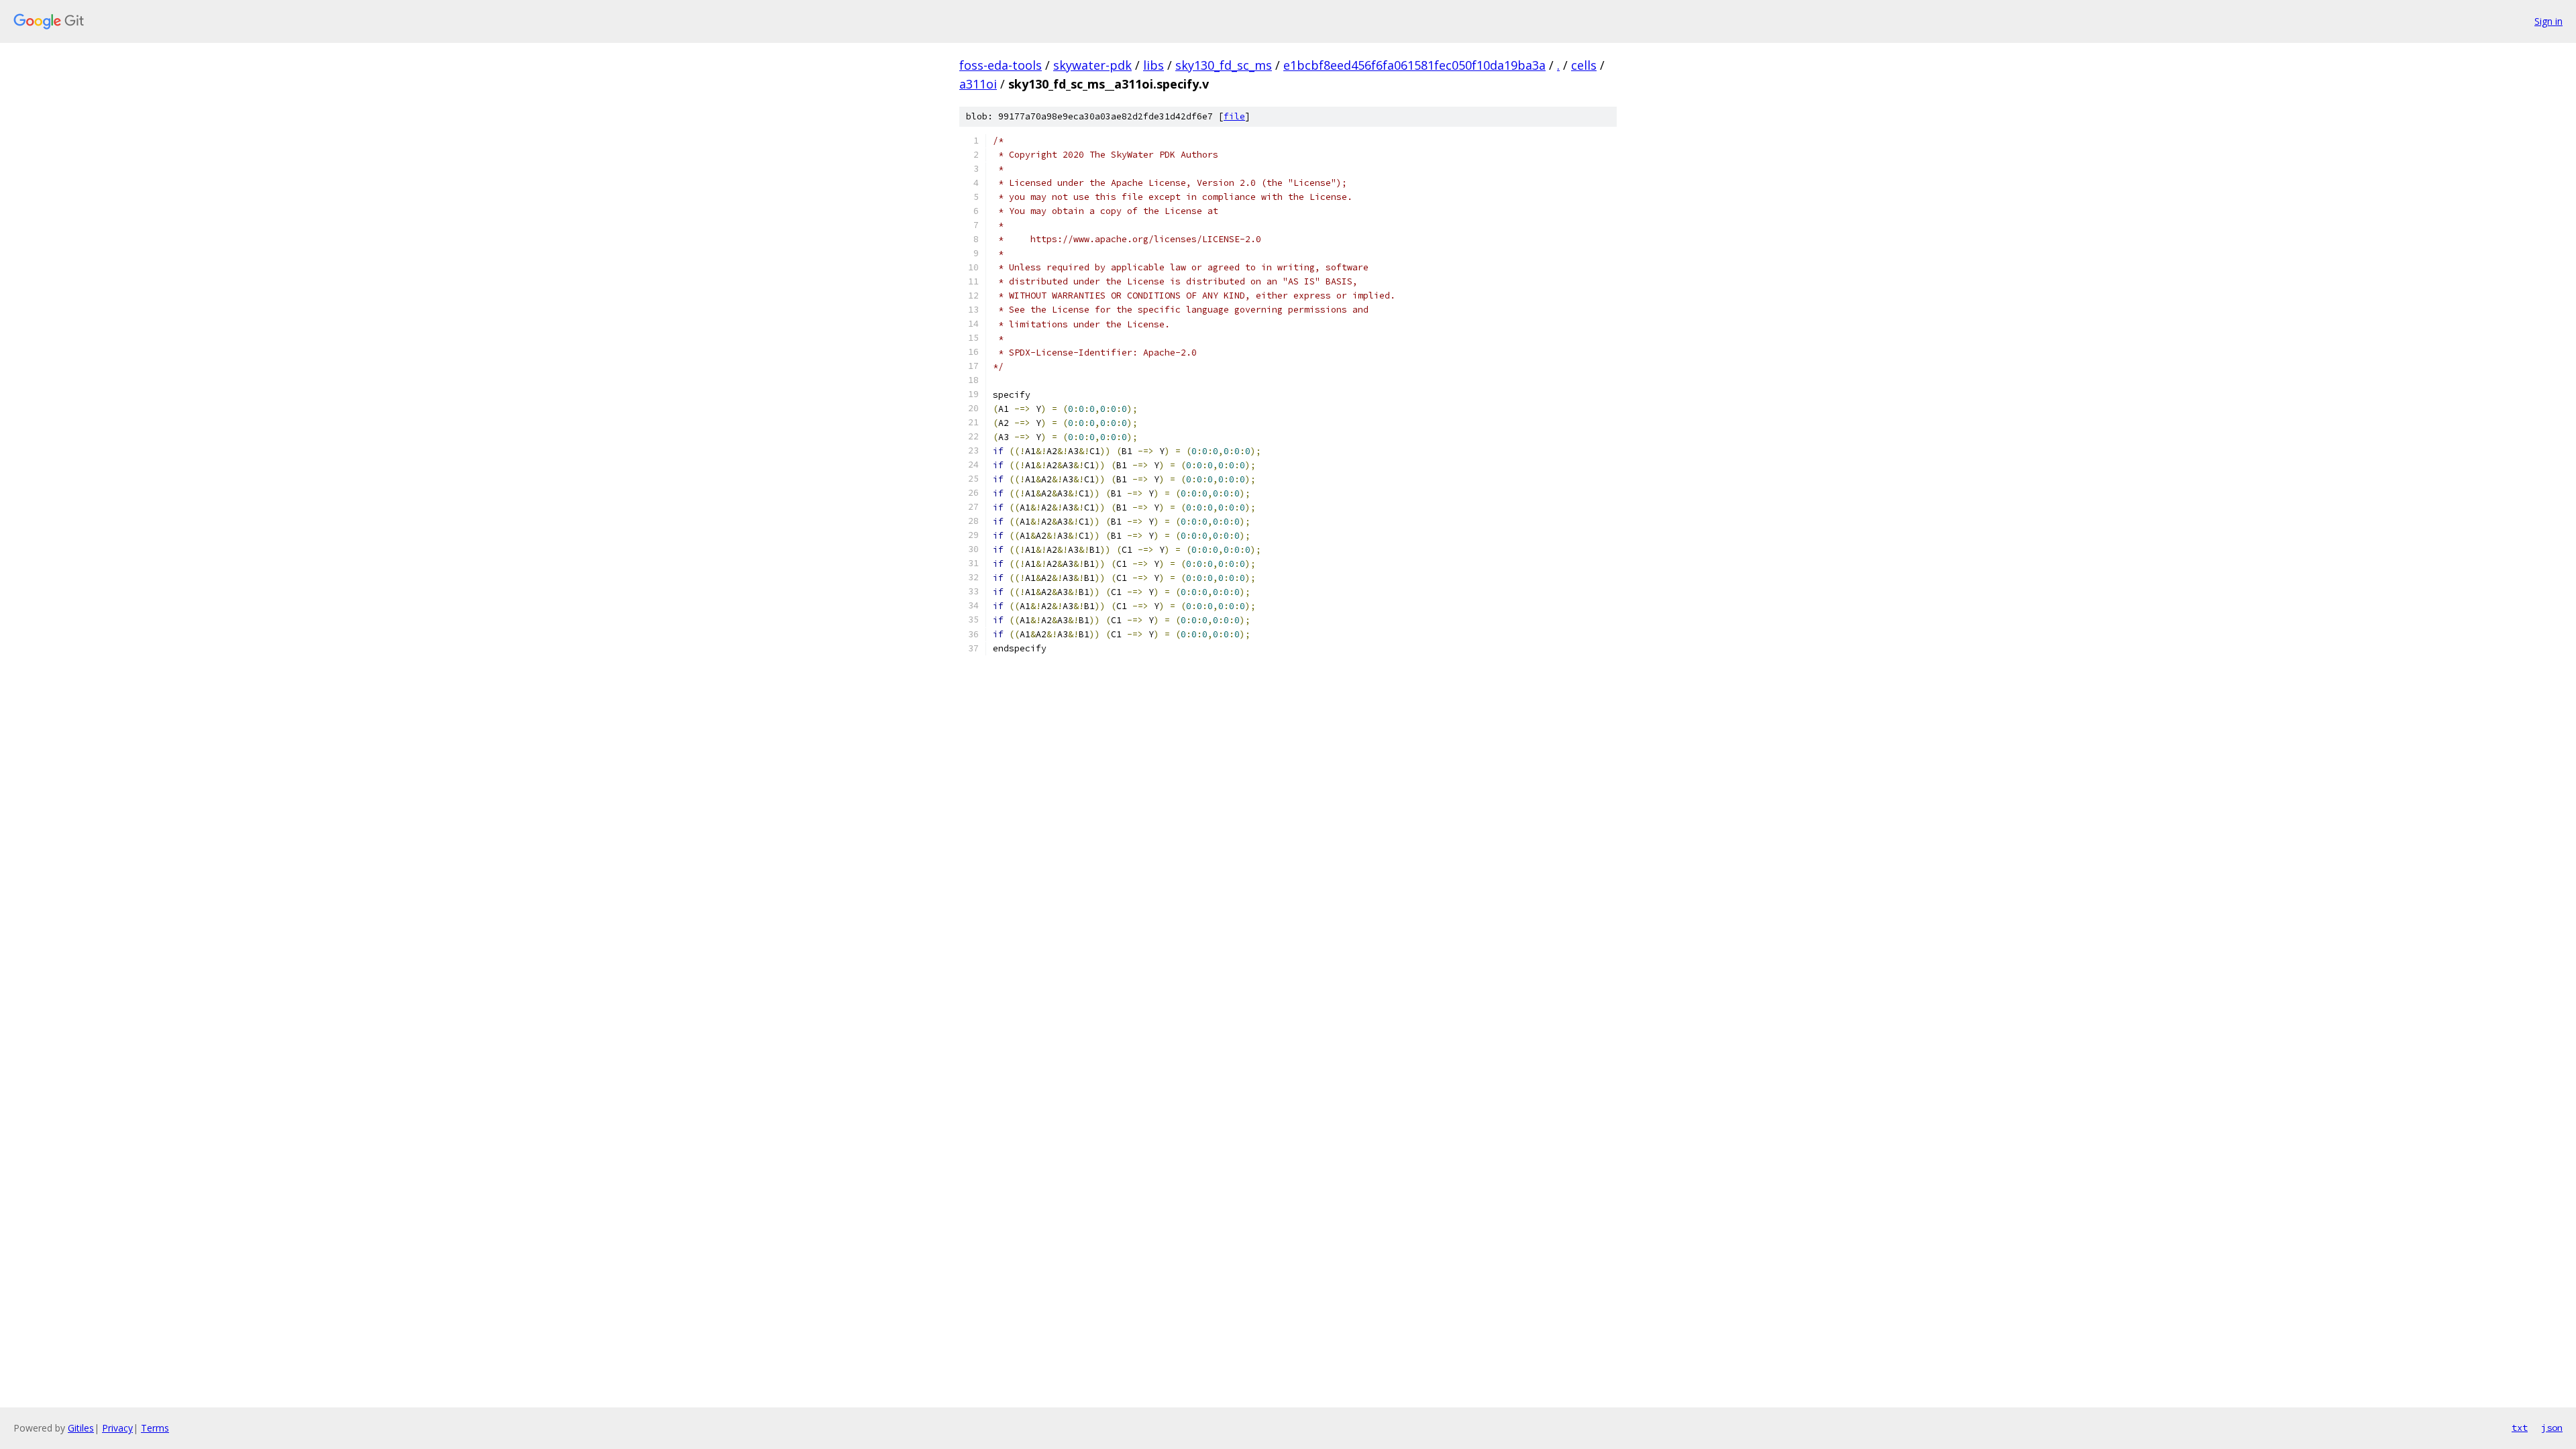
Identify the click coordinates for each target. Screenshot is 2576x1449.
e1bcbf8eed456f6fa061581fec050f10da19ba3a (1414, 65)
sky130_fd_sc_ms (1224, 65)
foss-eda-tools (1001, 65)
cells (1584, 65)
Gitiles (81, 1428)
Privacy (117, 1428)
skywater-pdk (1092, 65)
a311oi (978, 84)
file (1234, 116)
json (2552, 1428)
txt (2520, 1428)
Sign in (2548, 21)
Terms (155, 1428)
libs (1153, 65)
